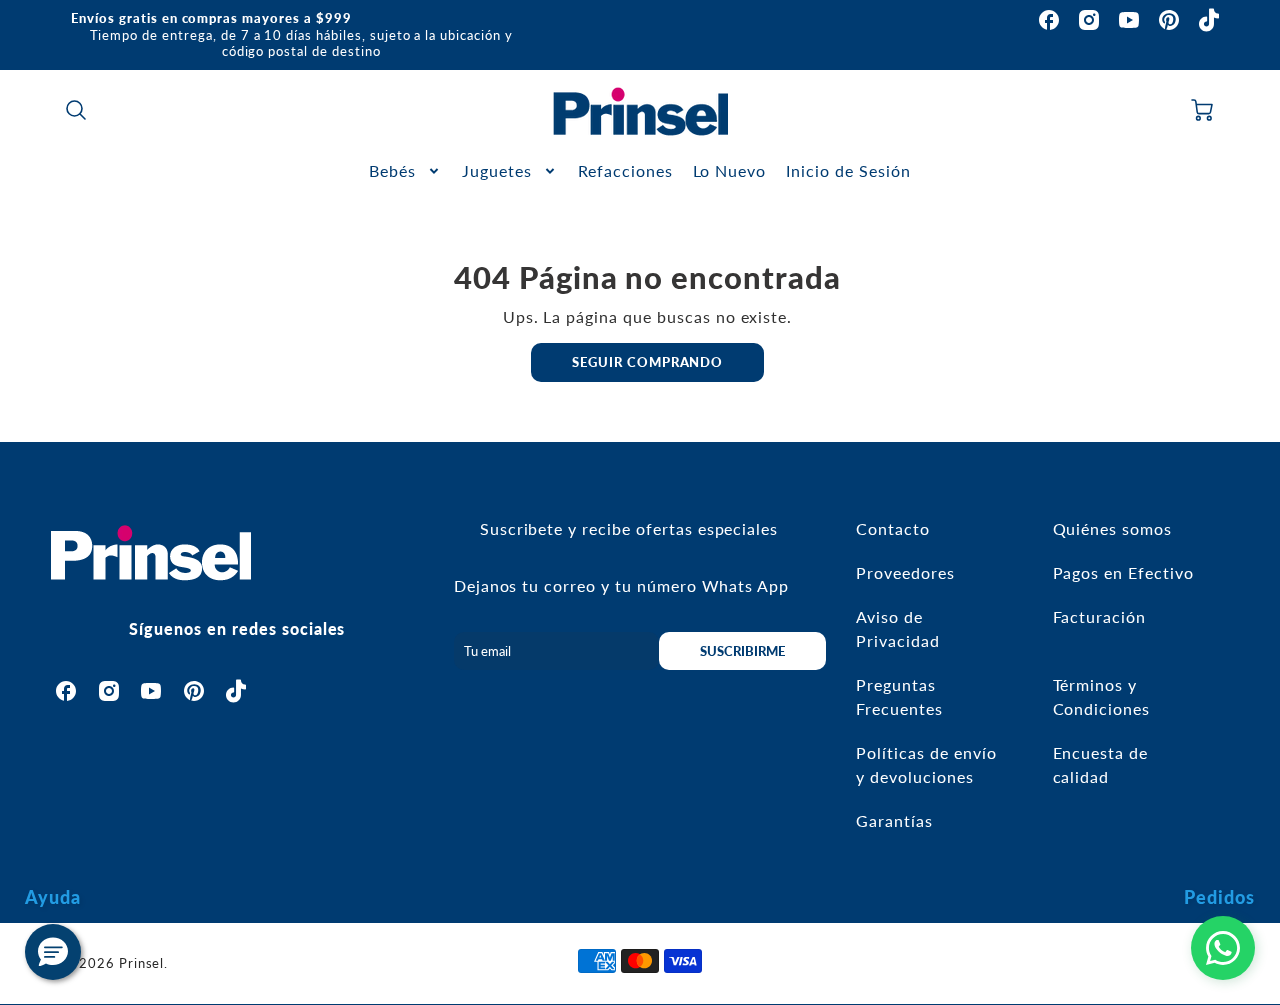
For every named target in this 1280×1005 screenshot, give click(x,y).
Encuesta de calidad (1101, 764)
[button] (53, 952)
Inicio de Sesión (848, 170)
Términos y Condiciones (1102, 696)
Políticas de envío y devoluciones (926, 764)
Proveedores (905, 572)
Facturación (1100, 616)
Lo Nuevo (730, 170)
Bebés (392, 170)
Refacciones (625, 170)
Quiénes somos (1112, 528)
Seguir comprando (647, 362)
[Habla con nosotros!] (1223, 948)
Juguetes (497, 170)
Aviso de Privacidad (898, 628)
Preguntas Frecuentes (899, 696)
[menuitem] (405, 171)
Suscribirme (742, 651)
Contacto (893, 528)
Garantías (894, 820)
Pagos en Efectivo (1123, 572)
